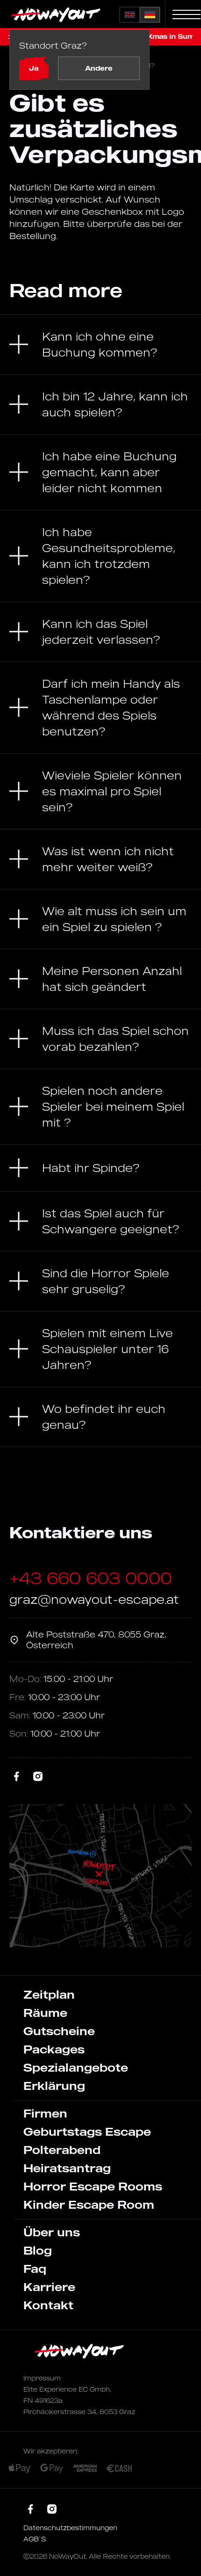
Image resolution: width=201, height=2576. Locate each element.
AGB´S (35, 2539)
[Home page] (57, 15)
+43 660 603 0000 (91, 1578)
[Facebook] (17, 1777)
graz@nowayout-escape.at (94, 1599)
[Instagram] (38, 1777)
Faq (35, 2269)
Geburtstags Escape (87, 2132)
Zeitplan (49, 1994)
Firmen (45, 2113)
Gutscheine (59, 2031)
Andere (99, 68)
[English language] (130, 15)
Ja (34, 68)
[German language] (150, 15)
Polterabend (62, 2150)
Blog (38, 2250)
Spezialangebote (76, 2067)
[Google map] (100, 1876)
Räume (45, 2013)
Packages (54, 2049)
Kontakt (48, 2305)
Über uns (52, 2232)
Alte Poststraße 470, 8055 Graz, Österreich (96, 1640)
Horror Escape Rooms (93, 2186)
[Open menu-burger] (187, 15)
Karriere (49, 2287)
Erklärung (54, 2086)
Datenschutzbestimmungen (70, 2528)
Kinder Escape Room (89, 2205)
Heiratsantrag (67, 2168)
